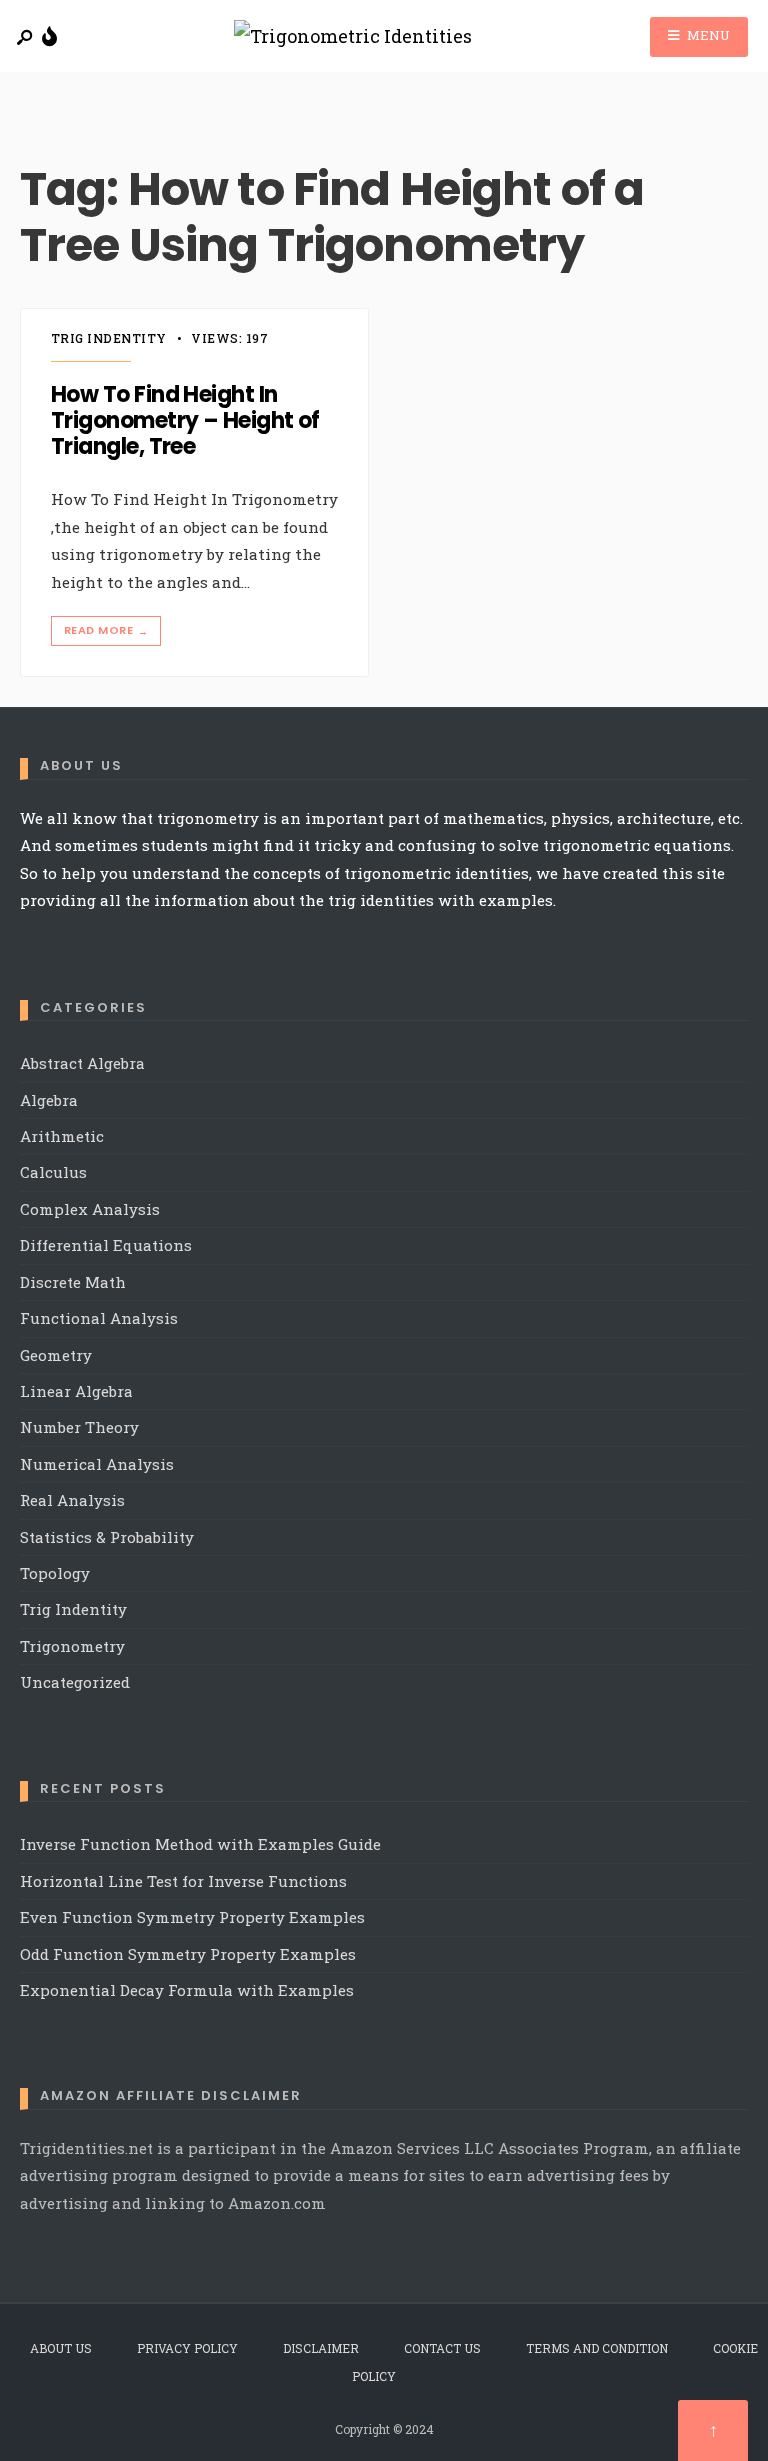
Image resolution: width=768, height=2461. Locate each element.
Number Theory (79, 1427)
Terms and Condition (597, 2348)
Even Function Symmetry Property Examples (192, 1917)
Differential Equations (106, 1245)
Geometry (56, 1355)
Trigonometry (72, 1646)
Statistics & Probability (107, 1537)
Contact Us (442, 2348)
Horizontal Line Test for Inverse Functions (183, 1881)
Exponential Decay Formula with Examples (187, 1990)
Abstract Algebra (82, 1063)
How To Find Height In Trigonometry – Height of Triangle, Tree (185, 421)
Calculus (53, 1172)
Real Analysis (72, 1500)
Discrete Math (73, 1282)
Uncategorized (75, 1682)
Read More (106, 630)
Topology (55, 1573)
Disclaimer (321, 2348)
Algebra (49, 1100)
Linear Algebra (76, 1391)
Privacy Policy (187, 2348)
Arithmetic (62, 1136)
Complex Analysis (90, 1209)
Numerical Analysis (97, 1464)
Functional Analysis (99, 1318)
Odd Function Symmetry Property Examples (188, 1954)
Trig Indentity (109, 338)
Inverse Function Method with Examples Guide (200, 1844)
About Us (61, 2348)
